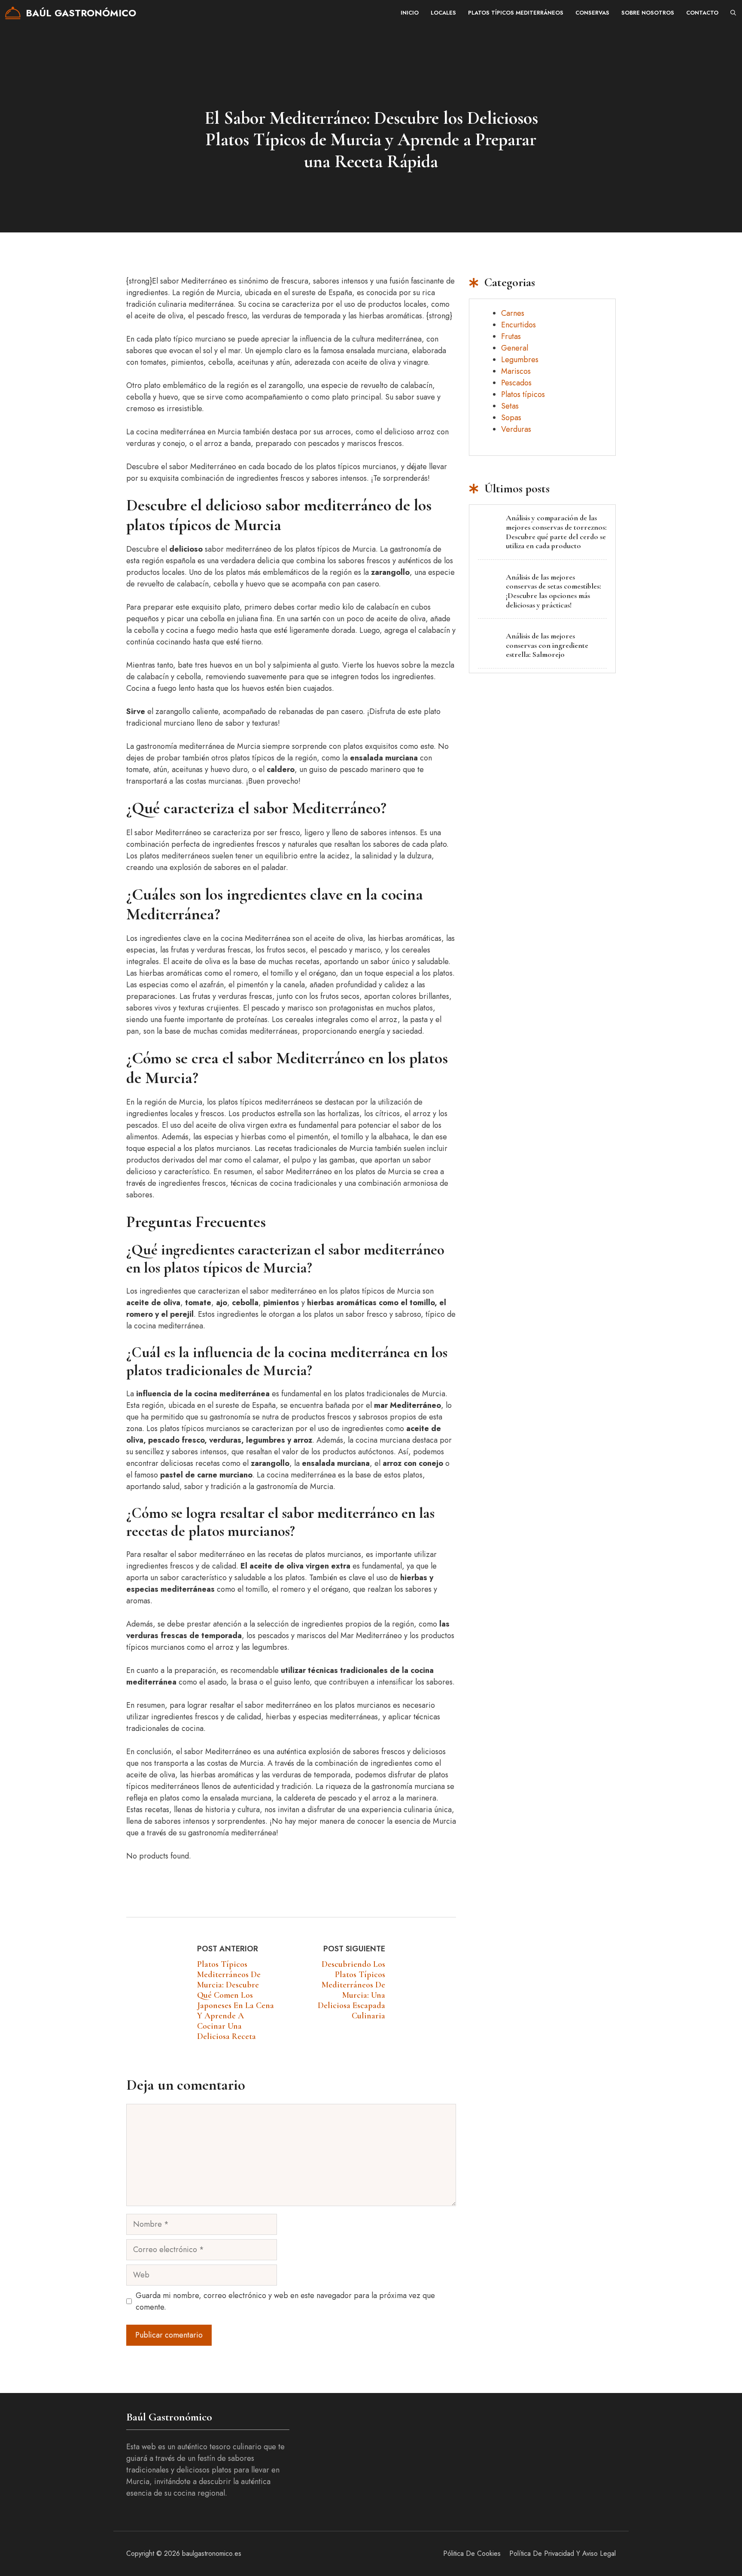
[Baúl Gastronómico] (13, 13)
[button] (733, 13)
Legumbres (520, 360)
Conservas (592, 13)
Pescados (516, 383)
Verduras (516, 429)
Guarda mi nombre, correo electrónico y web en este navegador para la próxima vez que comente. (285, 2301)
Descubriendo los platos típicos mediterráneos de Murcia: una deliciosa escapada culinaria (351, 1990)
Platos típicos (523, 394)
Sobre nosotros (648, 13)
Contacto (702, 13)
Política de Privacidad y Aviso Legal (563, 2553)
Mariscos (516, 371)
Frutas (511, 336)
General (515, 348)
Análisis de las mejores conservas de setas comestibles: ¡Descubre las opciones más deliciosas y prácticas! (553, 591)
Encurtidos (518, 325)
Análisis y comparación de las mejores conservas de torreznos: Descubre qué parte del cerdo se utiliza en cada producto (556, 532)
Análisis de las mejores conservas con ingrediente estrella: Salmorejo (547, 645)
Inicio (410, 13)
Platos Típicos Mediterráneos (516, 13)
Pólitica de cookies (472, 2553)
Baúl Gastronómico (81, 13)
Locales (443, 13)
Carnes (513, 313)
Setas (510, 406)
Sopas (511, 418)
